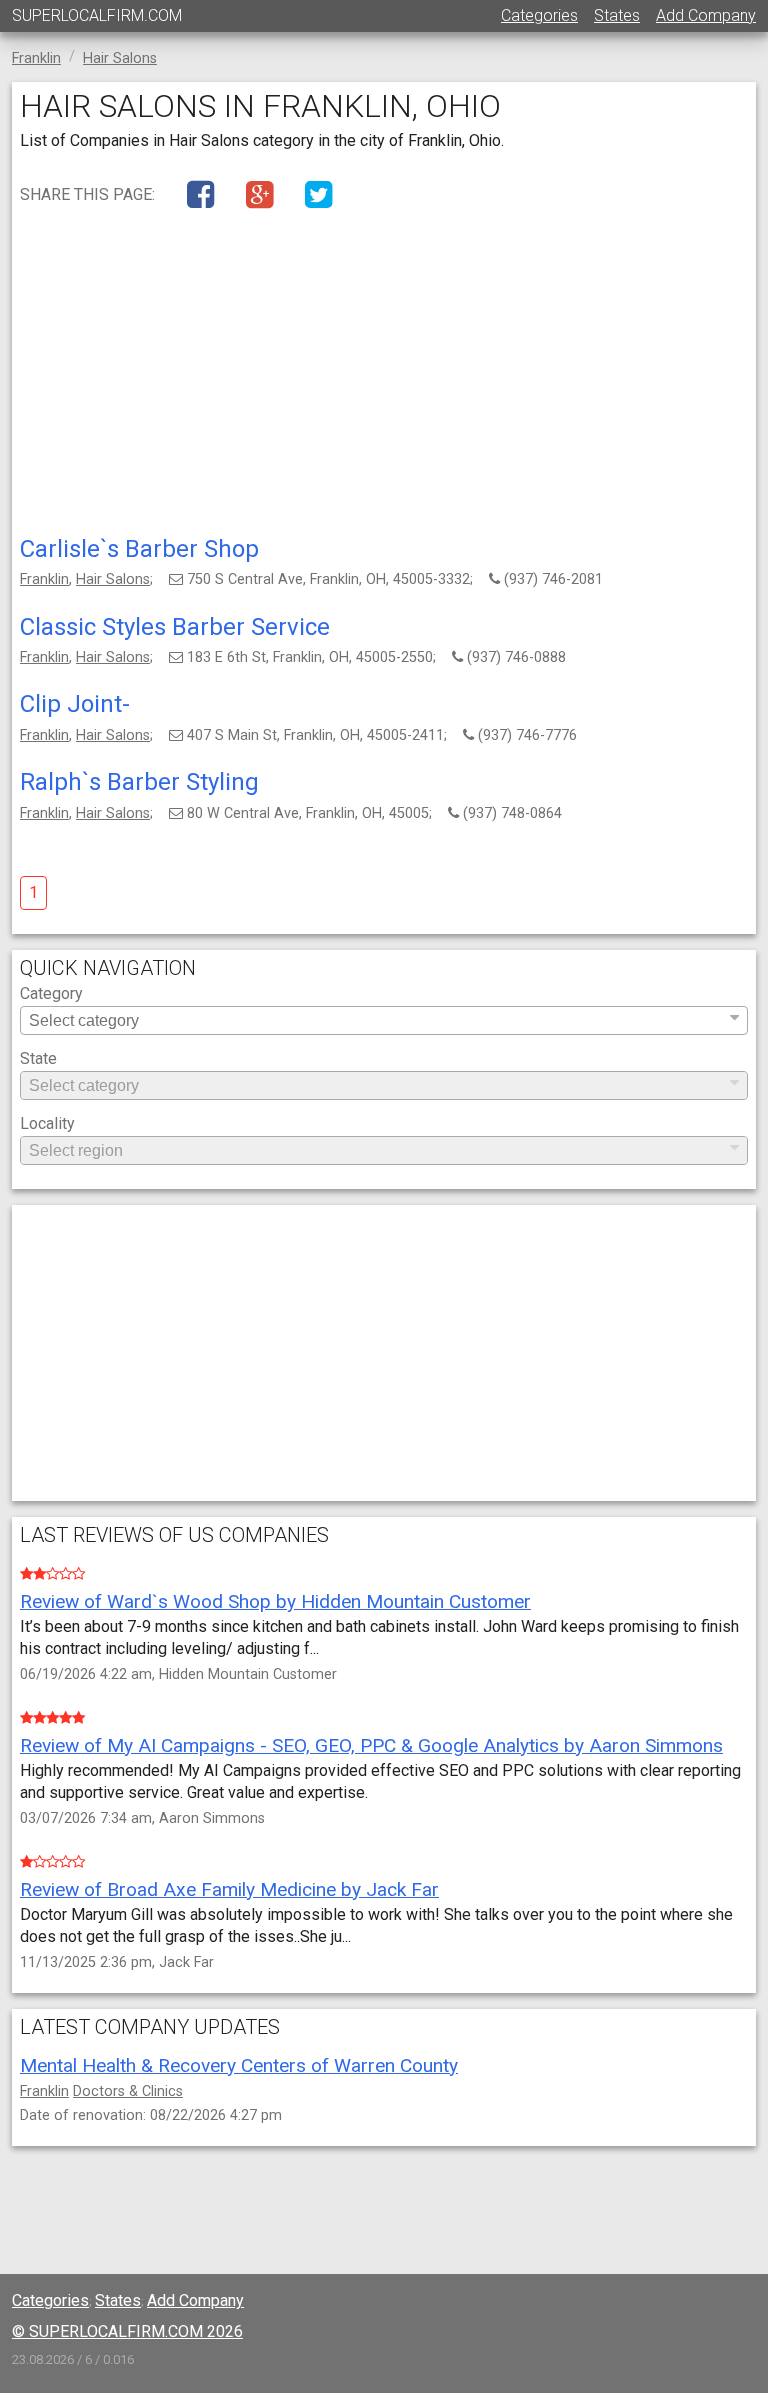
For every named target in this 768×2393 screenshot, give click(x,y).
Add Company (706, 15)
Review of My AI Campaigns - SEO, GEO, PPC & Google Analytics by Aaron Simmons (371, 1745)
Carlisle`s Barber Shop (139, 549)
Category (51, 994)
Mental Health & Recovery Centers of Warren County (239, 2065)
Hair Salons (113, 579)
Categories (539, 15)
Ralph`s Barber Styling (139, 782)
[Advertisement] (384, 377)
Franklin (44, 579)
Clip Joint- (75, 704)
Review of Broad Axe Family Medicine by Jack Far (229, 1889)
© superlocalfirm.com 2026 (127, 2331)
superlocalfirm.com (97, 15)
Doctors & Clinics (128, 2091)
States (617, 15)
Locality (47, 1124)
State (38, 1059)
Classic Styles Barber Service (175, 627)
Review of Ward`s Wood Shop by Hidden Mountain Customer (275, 1601)
